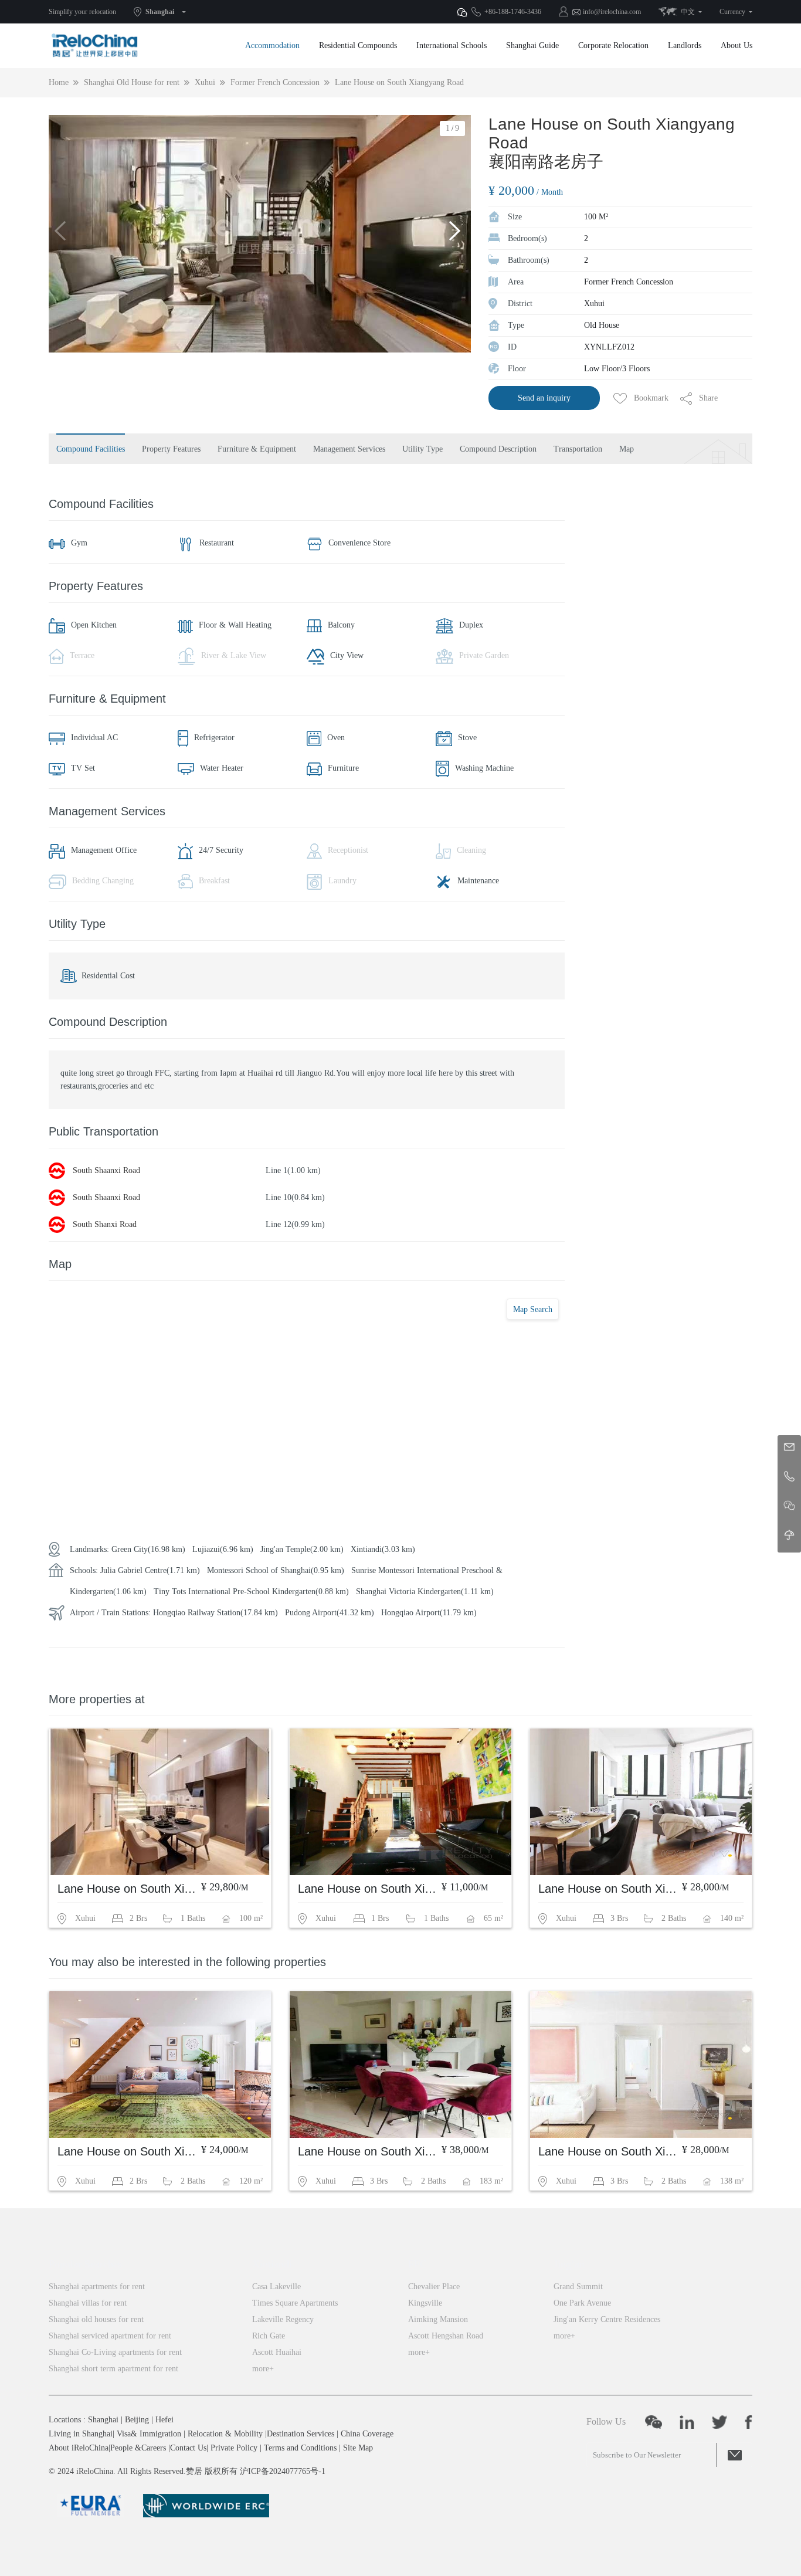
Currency (732, 12)
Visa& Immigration (149, 2434)
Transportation (578, 449)
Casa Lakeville (276, 2287)
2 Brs (138, 1918)
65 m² (493, 1918)
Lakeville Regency (283, 2319)
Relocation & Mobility (225, 2434)
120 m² (251, 2181)
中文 (688, 12)
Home (59, 82)
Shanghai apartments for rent (97, 2287)
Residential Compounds (358, 45)
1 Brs (380, 1918)
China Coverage (367, 2434)
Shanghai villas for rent (88, 2303)
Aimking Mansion (438, 2319)
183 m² (491, 2181)
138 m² (732, 2181)
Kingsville (425, 2303)
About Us (736, 45)
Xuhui (205, 82)
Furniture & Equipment (257, 449)
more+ (263, 2369)
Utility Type (422, 449)
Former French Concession (275, 82)
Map (627, 449)
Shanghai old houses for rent (96, 2319)
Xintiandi (272, 2264)
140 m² (732, 1918)
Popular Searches (85, 2264)
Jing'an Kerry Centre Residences (607, 2319)
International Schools (452, 45)
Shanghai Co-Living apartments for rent (115, 2352)
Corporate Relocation (613, 45)
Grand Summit (578, 2287)
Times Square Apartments (295, 2303)
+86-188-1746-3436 (513, 12)
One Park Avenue (582, 2303)
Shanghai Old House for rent (132, 82)
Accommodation (272, 45)
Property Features (171, 449)
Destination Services (301, 2434)
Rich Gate (269, 2336)
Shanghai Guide (532, 45)
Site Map (358, 2448)
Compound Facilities (91, 449)
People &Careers (138, 2448)
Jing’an (569, 2264)
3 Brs (619, 1918)
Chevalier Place (434, 2287)
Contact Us (188, 2448)
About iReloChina (79, 2448)
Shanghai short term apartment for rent (113, 2369)
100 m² (251, 1918)
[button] (457, 234)
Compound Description (498, 449)
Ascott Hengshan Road (446, 2336)
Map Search (533, 1309)
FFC (418, 2264)
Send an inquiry (544, 398)
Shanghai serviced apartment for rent (110, 2336)
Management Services (349, 449)
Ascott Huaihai (277, 2352)
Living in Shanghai (81, 2434)
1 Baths (193, 1918)
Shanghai (160, 12)
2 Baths (674, 1918)
